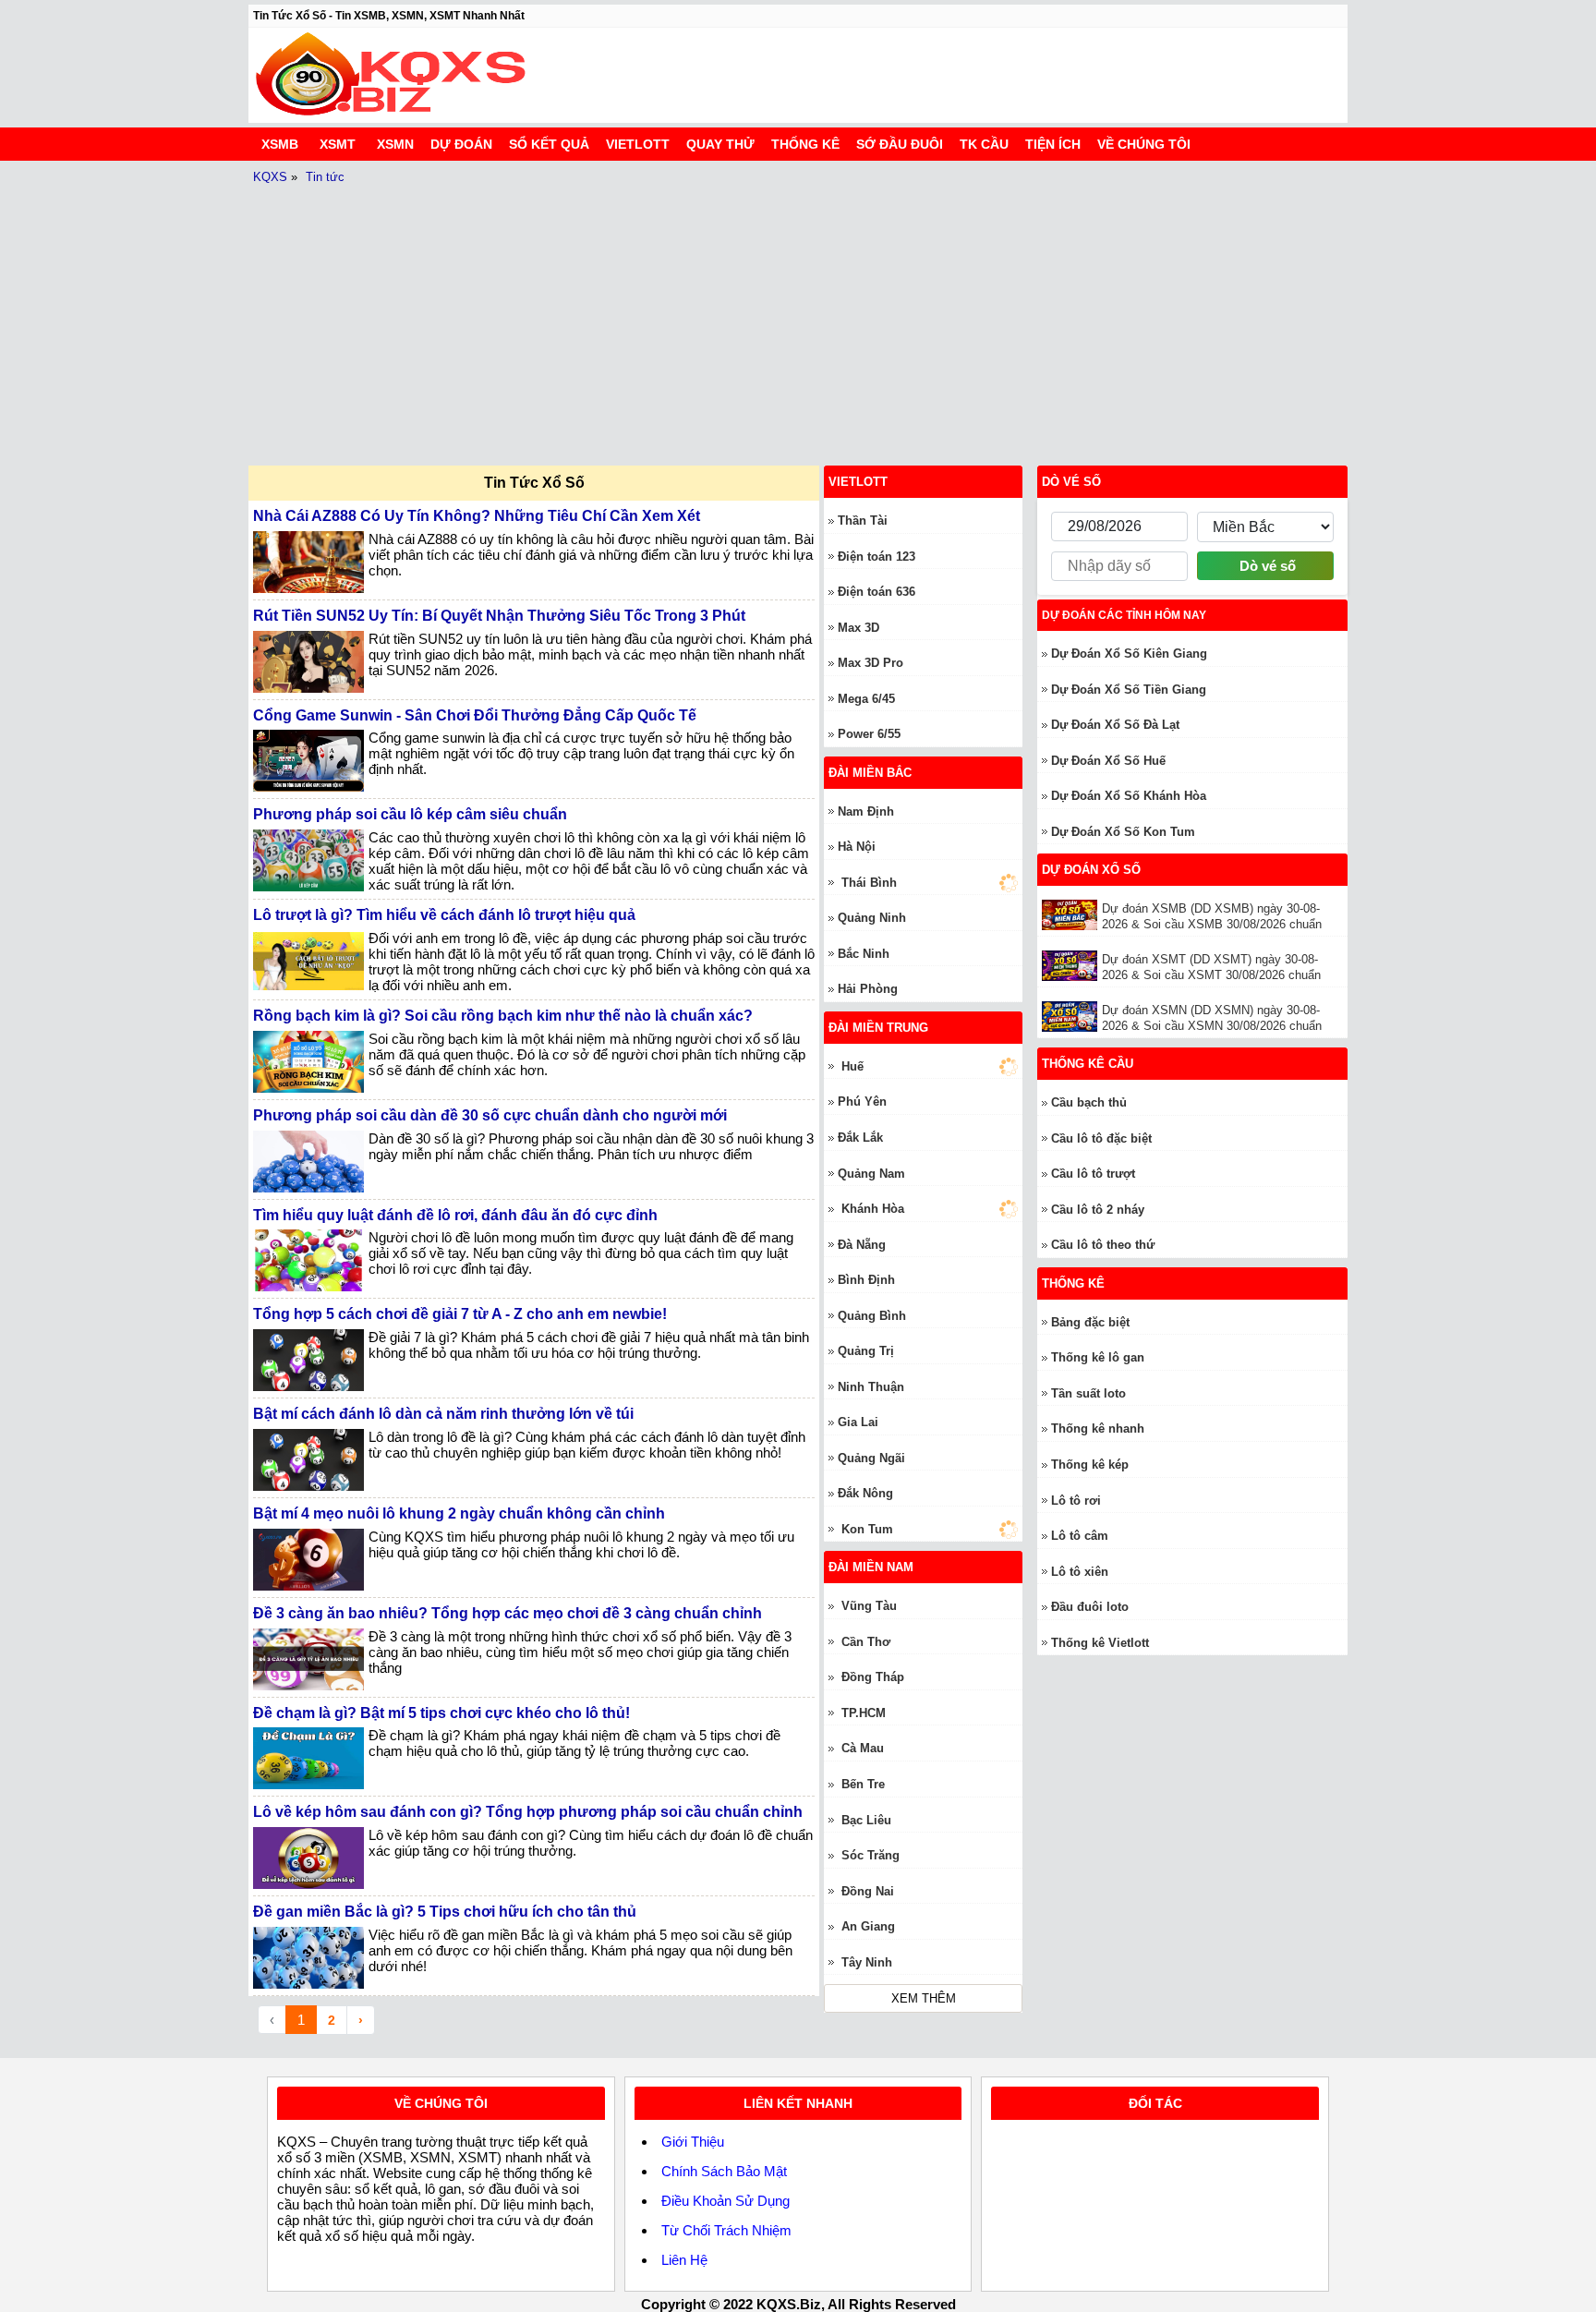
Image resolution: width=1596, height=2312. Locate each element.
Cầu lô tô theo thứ (1103, 1245)
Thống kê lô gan (1098, 1357)
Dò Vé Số (1071, 482)
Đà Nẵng (862, 1245)
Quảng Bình (872, 1316)
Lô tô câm (1080, 1536)
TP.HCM (864, 1713)
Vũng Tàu (869, 1606)
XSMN (395, 144)
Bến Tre (863, 1784)
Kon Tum (867, 1529)
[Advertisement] (798, 318)
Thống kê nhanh (1098, 1428)
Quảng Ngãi (871, 1458)
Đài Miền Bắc (870, 773)
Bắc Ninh (864, 954)
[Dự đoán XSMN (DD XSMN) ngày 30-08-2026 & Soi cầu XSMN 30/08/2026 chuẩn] (1072, 1017)
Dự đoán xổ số (1091, 870)
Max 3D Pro (871, 663)
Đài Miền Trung (878, 1028)
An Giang (868, 1926)
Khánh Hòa (873, 1209)
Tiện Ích (1053, 144)
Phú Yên (862, 1102)
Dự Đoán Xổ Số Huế (1108, 761)
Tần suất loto (1088, 1393)
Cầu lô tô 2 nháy (1098, 1210)
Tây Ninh (867, 1962)
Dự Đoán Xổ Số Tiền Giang (1129, 690)
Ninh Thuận (871, 1387)
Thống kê (805, 144)
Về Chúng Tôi (1144, 144)
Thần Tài (863, 521)
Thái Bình (869, 883)
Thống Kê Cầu (1088, 1064)
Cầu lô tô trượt (1093, 1174)
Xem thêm (924, 1998)
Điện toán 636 (877, 592)
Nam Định (866, 811)
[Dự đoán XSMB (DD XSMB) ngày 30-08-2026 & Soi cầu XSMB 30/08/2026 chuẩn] (1072, 915)
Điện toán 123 (877, 557)
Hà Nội (857, 847)
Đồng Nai (868, 1891)
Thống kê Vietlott (1100, 1643)
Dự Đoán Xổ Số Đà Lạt (1115, 725)
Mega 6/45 (866, 699)
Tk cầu (984, 144)
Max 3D (858, 628)
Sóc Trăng (871, 1855)
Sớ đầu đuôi (900, 144)
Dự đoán (461, 144)
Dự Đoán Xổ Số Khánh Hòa (1129, 796)
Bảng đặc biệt (1090, 1322)
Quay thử (720, 144)
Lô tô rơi (1076, 1501)
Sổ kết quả (549, 144)
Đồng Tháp (873, 1677)
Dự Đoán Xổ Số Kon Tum (1123, 832)
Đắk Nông (865, 1493)
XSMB (280, 144)
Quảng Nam (871, 1174)
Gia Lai (858, 1422)
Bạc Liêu (866, 1820)
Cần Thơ (866, 1642)
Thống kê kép (1090, 1465)
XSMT (338, 144)
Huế (852, 1066)
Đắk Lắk (860, 1138)
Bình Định (866, 1280)
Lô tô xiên (1080, 1572)
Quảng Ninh (872, 918)
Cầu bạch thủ (1089, 1102)
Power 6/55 (869, 734)
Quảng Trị (866, 1351)
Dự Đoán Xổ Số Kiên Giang (1129, 654)
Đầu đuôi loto (1090, 1607)
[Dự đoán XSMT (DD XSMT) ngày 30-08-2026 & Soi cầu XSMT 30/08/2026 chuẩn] (1072, 966)
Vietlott (638, 144)
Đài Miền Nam (871, 1567)
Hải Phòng (868, 989)
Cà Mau (863, 1748)
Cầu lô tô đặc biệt (1101, 1138)
